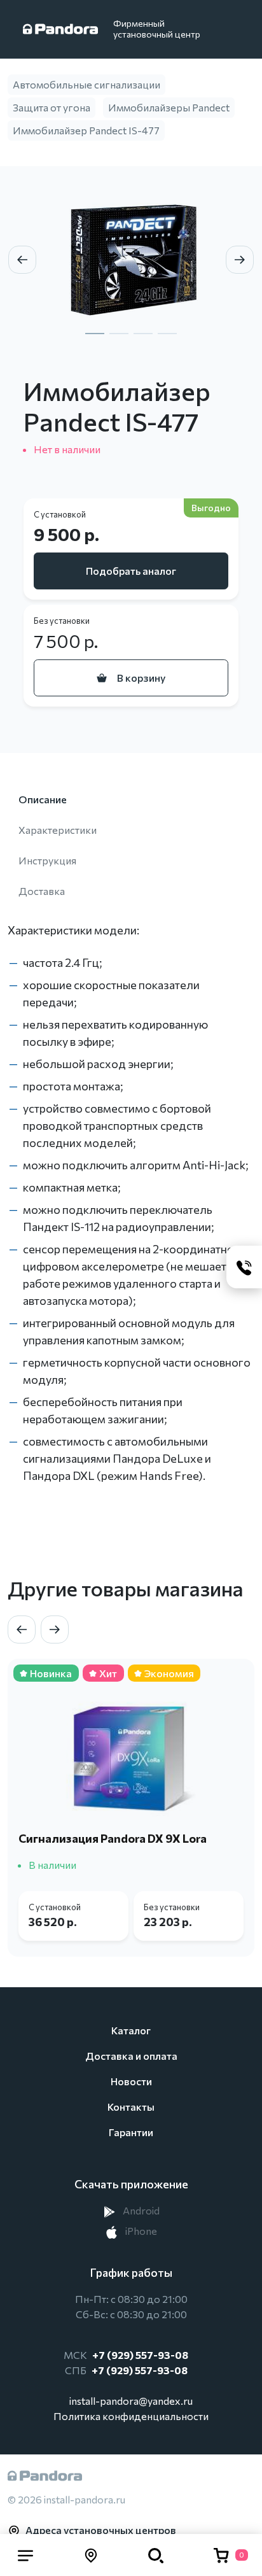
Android (140, 2210)
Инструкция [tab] (47, 860)
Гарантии (131, 2132)
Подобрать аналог (131, 571)
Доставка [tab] (42, 891)
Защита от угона (52, 107)
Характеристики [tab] (58, 830)
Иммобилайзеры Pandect (169, 107)
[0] (221, 2555)
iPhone (140, 2231)
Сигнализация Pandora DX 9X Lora (113, 1838)
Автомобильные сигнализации (86, 84)
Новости (131, 2081)
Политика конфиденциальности (131, 2416)
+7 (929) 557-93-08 (140, 2355)
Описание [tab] (43, 799)
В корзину (141, 678)
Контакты (131, 2107)
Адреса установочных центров (101, 2530)
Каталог (131, 2030)
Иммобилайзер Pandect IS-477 (86, 130)
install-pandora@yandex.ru (131, 2401)
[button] (25, 2555)
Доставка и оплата (131, 2056)
